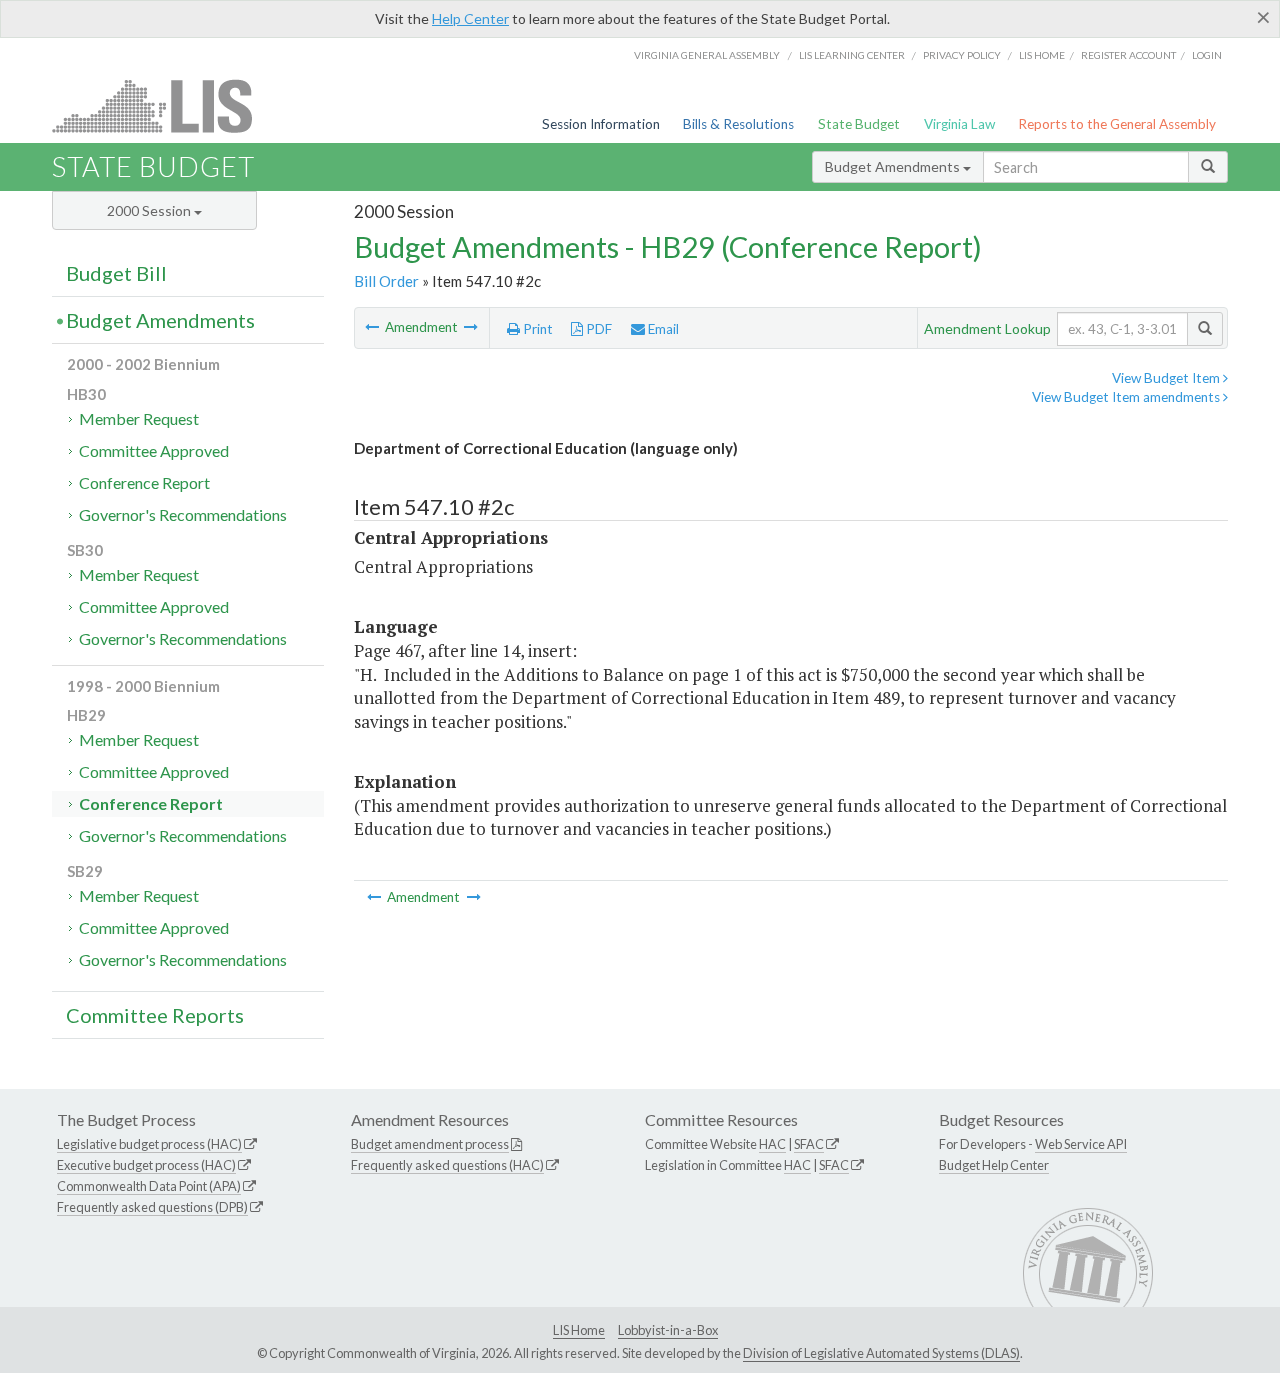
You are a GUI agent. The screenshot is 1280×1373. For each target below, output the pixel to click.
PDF (597, 329)
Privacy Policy (962, 55)
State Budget (859, 124)
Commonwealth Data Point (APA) (149, 1186)
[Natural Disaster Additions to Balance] (373, 327)
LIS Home (579, 1330)
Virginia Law (959, 124)
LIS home (1042, 55)
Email (662, 329)
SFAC (809, 1144)
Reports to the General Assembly (1117, 124)
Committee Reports (155, 1015)
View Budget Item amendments (1127, 397)
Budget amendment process (430, 1144)
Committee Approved (154, 450)
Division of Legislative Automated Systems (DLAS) (881, 1353)
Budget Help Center (994, 1165)
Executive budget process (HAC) (146, 1165)
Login (1207, 55)
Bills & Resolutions (738, 124)
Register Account (1128, 55)
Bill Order (386, 281)
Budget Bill (116, 273)
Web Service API (1081, 1144)
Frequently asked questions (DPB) (152, 1207)
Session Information (601, 124)
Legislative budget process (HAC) (149, 1144)
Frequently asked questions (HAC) (447, 1165)
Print (536, 329)
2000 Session (150, 210)
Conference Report (144, 482)
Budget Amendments (894, 166)
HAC (772, 1144)
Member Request (139, 418)
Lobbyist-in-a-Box (668, 1330)
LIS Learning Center (852, 55)
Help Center (470, 18)
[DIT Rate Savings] (471, 327)
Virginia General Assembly (707, 55)
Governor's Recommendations (183, 514)
